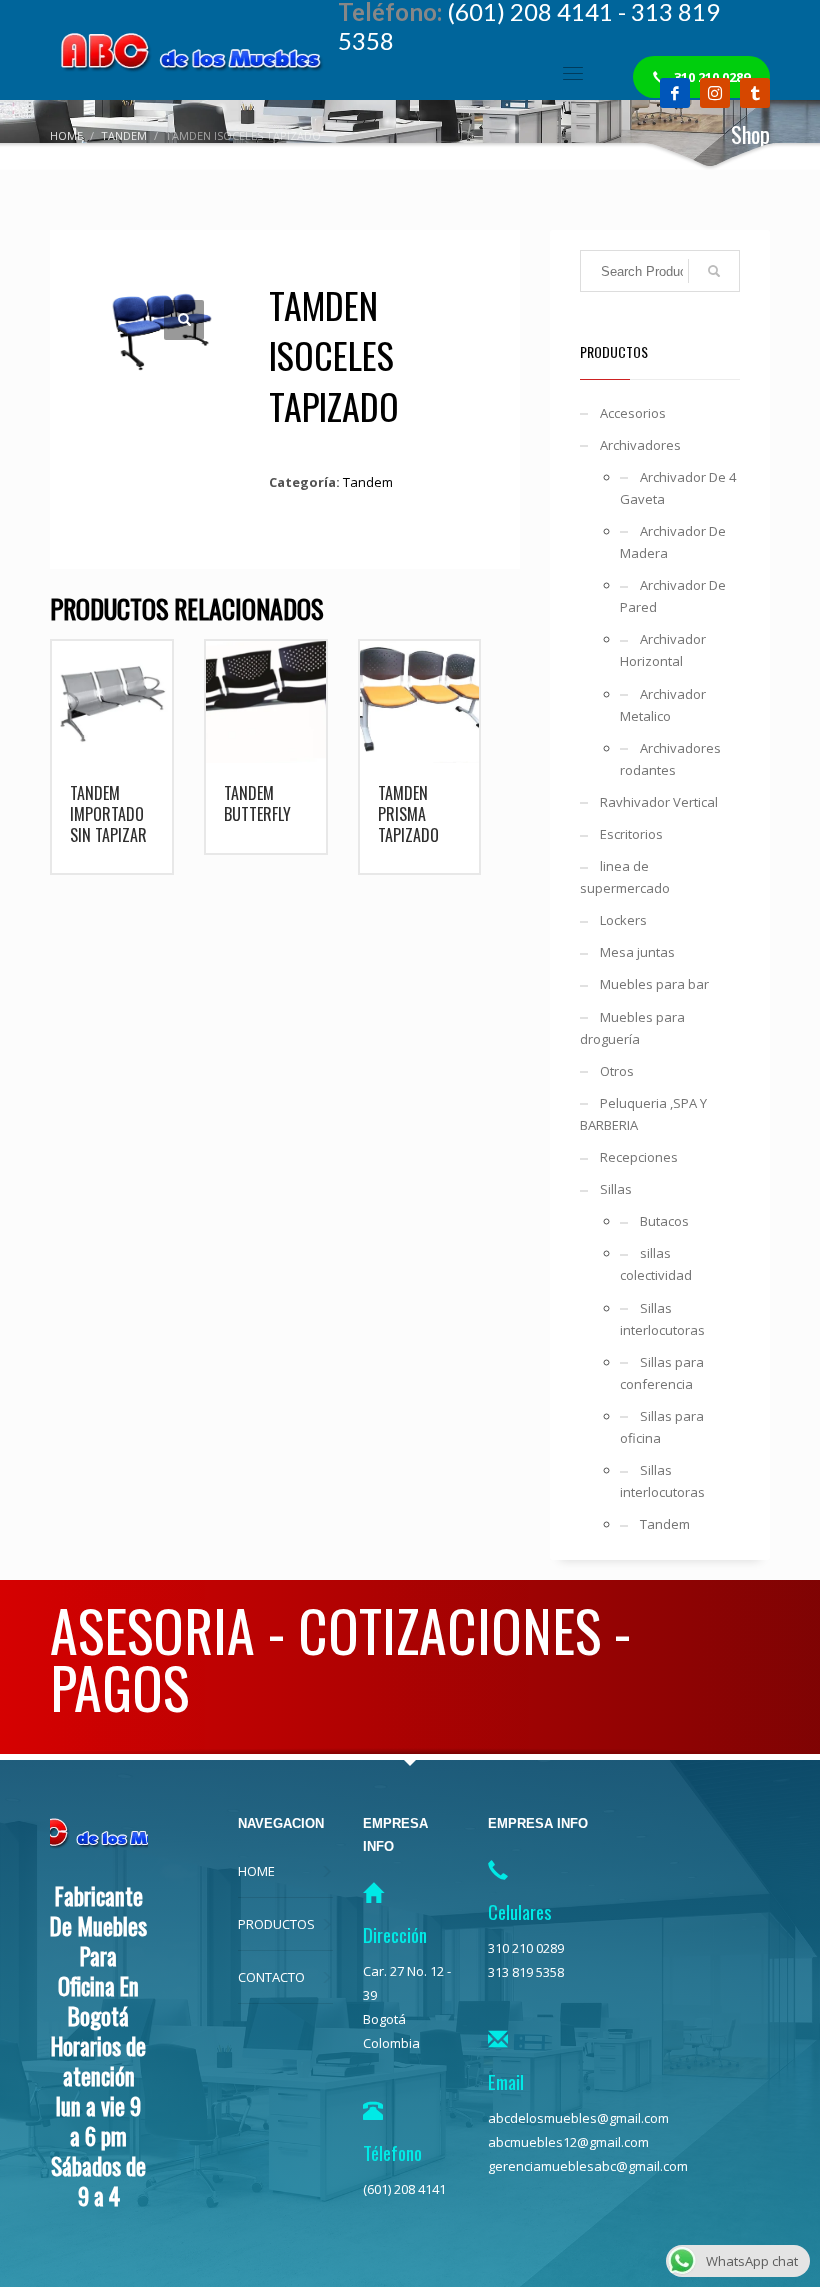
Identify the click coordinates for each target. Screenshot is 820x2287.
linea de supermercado (625, 877)
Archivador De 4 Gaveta (678, 488)
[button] (184, 320)
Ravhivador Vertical (659, 802)
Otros (617, 1071)
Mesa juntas (637, 952)
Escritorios (631, 834)
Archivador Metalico (663, 705)
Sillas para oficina (662, 1427)
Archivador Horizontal (663, 650)
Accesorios (633, 413)
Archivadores (640, 445)
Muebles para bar (654, 984)
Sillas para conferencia (662, 1373)
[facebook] (675, 93)
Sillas (616, 1189)
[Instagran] (715, 93)
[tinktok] (755, 93)
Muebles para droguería (632, 1028)
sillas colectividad (656, 1264)
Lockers (623, 920)
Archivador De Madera (673, 542)
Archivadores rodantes (670, 759)
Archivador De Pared (673, 596)
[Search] (714, 271)
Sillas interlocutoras (662, 1319)
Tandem (368, 482)
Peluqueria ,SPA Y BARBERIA (643, 1114)
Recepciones (639, 1157)
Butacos (664, 1221)
